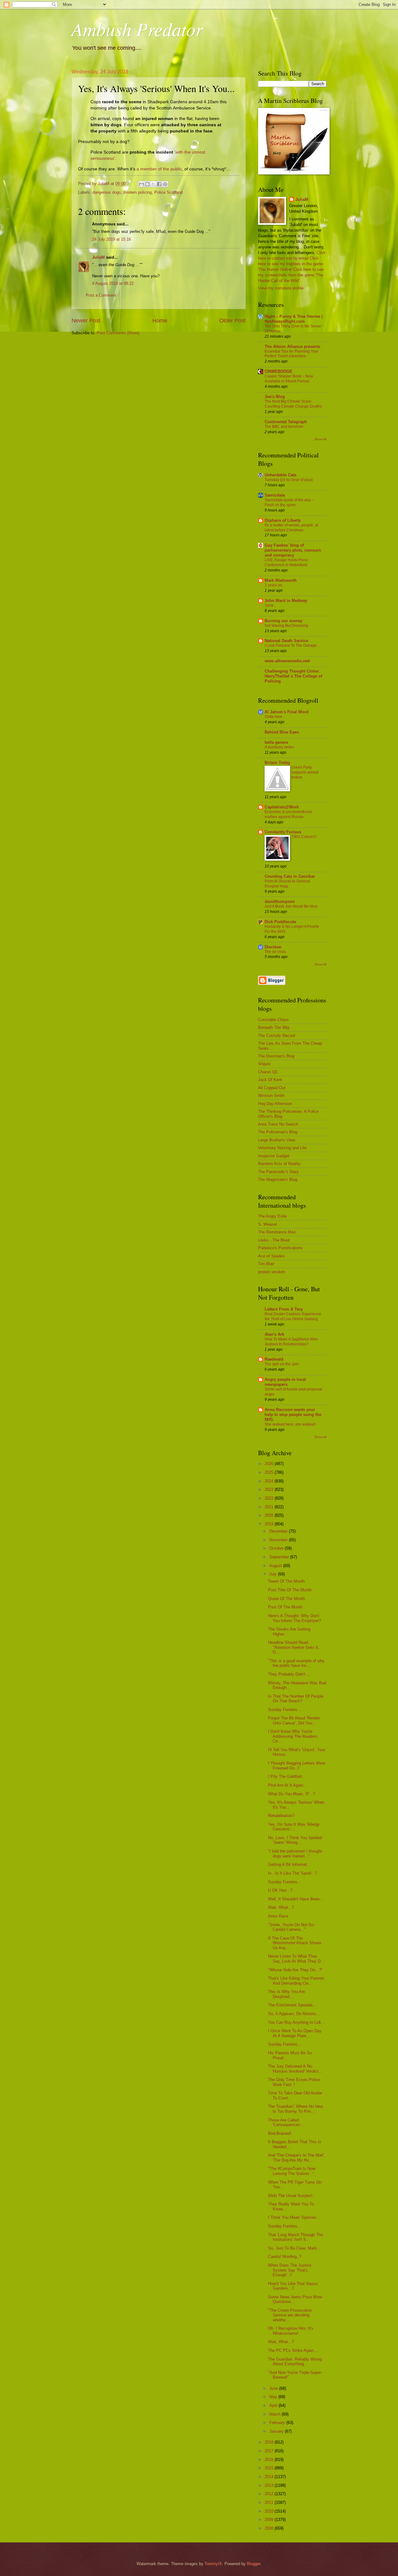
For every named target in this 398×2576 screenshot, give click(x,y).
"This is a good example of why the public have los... (296, 1663)
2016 (270, 2460)
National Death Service (286, 641)
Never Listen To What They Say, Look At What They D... (296, 1959)
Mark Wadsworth (281, 580)
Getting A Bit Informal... (289, 1864)
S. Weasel (267, 1224)
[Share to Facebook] (159, 184)
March (275, 2414)
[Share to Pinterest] (165, 184)
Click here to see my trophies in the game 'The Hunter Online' (291, 264)
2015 (270, 2468)
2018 (270, 2442)
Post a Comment (101, 295)
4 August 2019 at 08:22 (113, 283)
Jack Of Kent (270, 1080)
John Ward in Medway (286, 601)
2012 (270, 2494)
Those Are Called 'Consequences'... (286, 2122)
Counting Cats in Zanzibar (290, 876)
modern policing (138, 192)
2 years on (273, 585)
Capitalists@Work (282, 807)
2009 (270, 2520)
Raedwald (274, 1359)
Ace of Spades (271, 1256)
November (279, 1540)
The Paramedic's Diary (278, 1172)
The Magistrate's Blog (278, 1179)
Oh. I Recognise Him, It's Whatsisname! (291, 2331)
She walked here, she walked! (290, 1424)
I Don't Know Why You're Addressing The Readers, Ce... (293, 1736)
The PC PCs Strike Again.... (293, 2350)
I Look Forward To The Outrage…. (293, 645)
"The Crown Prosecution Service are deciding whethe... (290, 2315)
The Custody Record (277, 1036)
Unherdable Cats (280, 475)
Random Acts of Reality (279, 1164)
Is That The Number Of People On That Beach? (296, 1699)
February (278, 2423)
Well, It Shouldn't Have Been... (296, 1899)
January (277, 2431)
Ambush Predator (137, 29)
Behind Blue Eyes (282, 732)
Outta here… (275, 717)
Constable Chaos (273, 1020)
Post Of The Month (285, 1607)
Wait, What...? (281, 1907)
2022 (270, 1498)
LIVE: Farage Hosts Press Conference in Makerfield (286, 562)
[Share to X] (153, 184)
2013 (270, 2485)
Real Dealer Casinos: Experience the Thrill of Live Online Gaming (293, 1316)
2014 (270, 2477)
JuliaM (98, 257)
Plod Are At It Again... (287, 1785)
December (279, 1531)
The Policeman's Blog (278, 1132)
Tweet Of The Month (286, 1581)
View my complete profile (281, 288)
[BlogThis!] (147, 184)
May (274, 2397)
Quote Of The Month (287, 1599)
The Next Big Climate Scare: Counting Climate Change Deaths (293, 404)
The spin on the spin (282, 1364)
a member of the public (159, 169)
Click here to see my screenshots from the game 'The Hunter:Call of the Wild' (291, 275)
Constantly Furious (283, 832)
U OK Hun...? (280, 1890)
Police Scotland (168, 192)
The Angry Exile (272, 1216)
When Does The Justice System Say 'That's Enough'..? (290, 2270)
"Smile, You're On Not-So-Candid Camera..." (291, 1927)
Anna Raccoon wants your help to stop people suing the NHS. (293, 1415)
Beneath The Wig (274, 1027)
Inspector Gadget (274, 1156)
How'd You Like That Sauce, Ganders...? (293, 2286)
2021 (270, 1507)
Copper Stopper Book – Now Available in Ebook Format (289, 379)
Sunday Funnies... (285, 1710)
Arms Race (278, 1916)
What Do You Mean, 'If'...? (292, 1794)
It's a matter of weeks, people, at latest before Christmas (291, 528)
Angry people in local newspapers (285, 1382)
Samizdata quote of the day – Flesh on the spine (289, 502)
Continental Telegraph (286, 422)
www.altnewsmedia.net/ (287, 661)
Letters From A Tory (284, 1309)
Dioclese (273, 947)
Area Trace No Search (278, 1124)
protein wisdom (272, 1272)
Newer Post (86, 321)
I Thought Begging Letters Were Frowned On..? (297, 1765)
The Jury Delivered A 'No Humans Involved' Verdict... (295, 2069)
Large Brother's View (277, 1140)
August (276, 1566)
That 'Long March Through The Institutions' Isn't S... (296, 2237)
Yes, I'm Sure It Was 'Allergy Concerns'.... (294, 1827)
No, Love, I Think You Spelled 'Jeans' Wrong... (295, 1840)
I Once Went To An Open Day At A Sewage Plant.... (295, 2033)
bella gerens (276, 742)
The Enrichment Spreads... (292, 2005)
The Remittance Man (277, 1232)
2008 (270, 2528)
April (274, 2405)
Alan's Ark (274, 1334)
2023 (270, 1489)
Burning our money (283, 621)
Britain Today (277, 763)
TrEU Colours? (304, 837)
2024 (270, 1481)
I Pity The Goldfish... (287, 1776)
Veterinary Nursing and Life (282, 1148)
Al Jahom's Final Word (287, 712)
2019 (270, 1524)
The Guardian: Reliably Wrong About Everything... (295, 2361)
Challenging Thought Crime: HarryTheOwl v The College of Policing (293, 676)
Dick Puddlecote (280, 922)
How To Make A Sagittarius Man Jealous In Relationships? (291, 1342)
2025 (270, 1472)
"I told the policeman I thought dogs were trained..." (295, 1853)
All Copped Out (272, 1088)
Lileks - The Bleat (274, 1240)
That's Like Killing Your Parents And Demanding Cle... (296, 1981)
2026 (270, 1464)
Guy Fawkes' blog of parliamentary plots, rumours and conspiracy (293, 550)
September (280, 1557)
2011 (270, 2502)
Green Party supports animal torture (305, 772)
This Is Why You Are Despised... (287, 1994)
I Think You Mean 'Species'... (294, 2217)
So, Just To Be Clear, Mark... (294, 2248)
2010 (270, 2511)
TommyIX (213, 2564)
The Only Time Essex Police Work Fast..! (294, 2082)
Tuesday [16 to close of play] (289, 480)
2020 (270, 1515)
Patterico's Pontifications (280, 1248)
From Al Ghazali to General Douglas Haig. (287, 884)
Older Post (232, 321)
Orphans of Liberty (283, 520)
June (274, 2388)
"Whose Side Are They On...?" (295, 1970)
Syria (269, 605)
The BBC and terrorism (284, 427)
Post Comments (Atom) (118, 333)
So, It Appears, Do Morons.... (294, 2014)
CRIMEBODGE (278, 371)
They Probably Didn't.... (289, 1674)
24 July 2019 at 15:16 (111, 239)
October (277, 1548)
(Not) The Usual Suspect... (292, 2196)
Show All (320, 439)
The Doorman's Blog (276, 1056)
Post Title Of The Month (290, 1590)
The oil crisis (275, 952)
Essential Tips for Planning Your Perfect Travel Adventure (292, 354)
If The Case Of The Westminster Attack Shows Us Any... (295, 1943)
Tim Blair (266, 1264)
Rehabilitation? (281, 1816)
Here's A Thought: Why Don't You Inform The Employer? (294, 1618)
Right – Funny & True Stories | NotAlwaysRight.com (294, 319)
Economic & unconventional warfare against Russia (288, 814)
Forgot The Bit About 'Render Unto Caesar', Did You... (294, 1720)
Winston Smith (271, 1096)
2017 (270, 2451)
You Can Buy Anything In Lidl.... (297, 2022)
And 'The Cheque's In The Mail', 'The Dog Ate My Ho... (296, 2157)
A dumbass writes (279, 747)
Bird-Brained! (280, 2133)
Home (160, 321)
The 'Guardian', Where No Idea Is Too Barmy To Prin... (295, 2109)
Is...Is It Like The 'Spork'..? (292, 1873)
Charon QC (268, 1072)
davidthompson (280, 902)
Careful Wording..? (285, 2257)
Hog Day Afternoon (275, 1104)
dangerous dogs (107, 192)
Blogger (254, 2564)
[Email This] (141, 184)
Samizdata (275, 495)
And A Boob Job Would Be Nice (291, 906)
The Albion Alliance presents (292, 347)
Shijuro (264, 1064)
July (274, 1574)
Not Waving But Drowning (286, 626)
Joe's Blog (275, 397)
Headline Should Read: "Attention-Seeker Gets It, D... (294, 1647)
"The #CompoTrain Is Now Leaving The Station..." (292, 2171)
